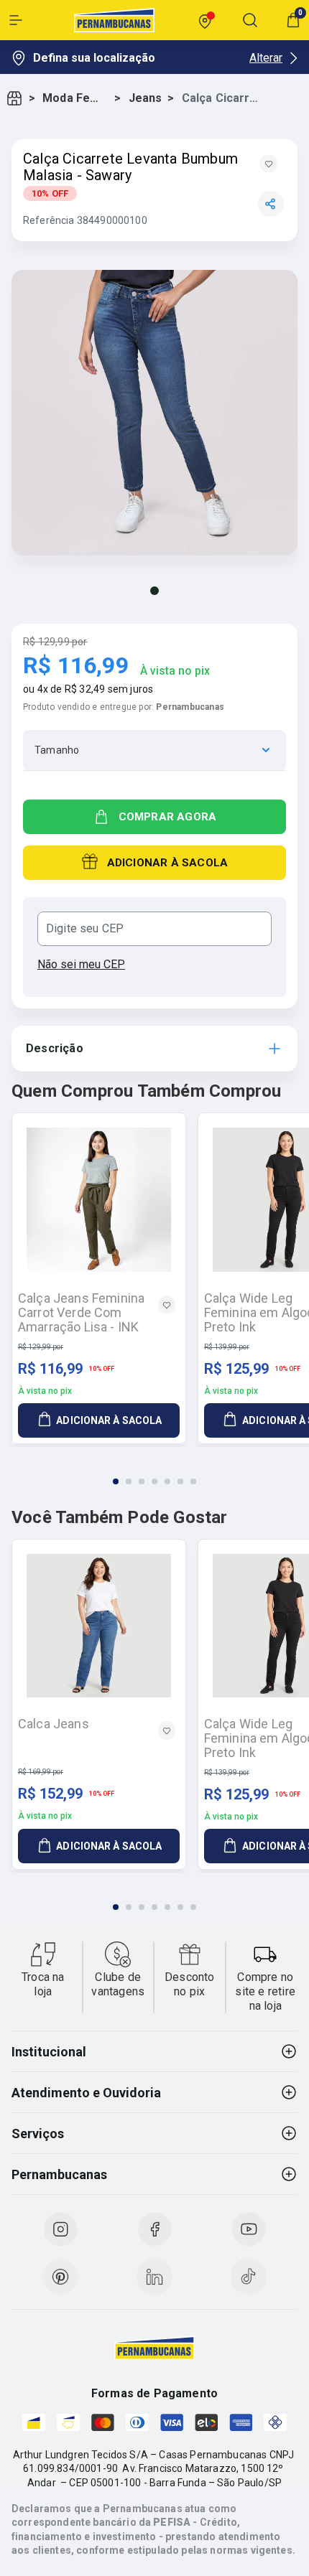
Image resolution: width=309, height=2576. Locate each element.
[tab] (116, 1481)
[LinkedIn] (154, 2277)
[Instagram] (60, 2229)
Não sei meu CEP (81, 964)
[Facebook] (154, 2229)
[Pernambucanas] (114, 20)
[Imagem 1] (154, 591)
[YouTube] (249, 2229)
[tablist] (154, 1473)
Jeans (146, 98)
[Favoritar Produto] (269, 164)
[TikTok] (249, 2277)
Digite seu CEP (85, 929)
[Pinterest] (60, 2277)
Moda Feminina (75, 98)
